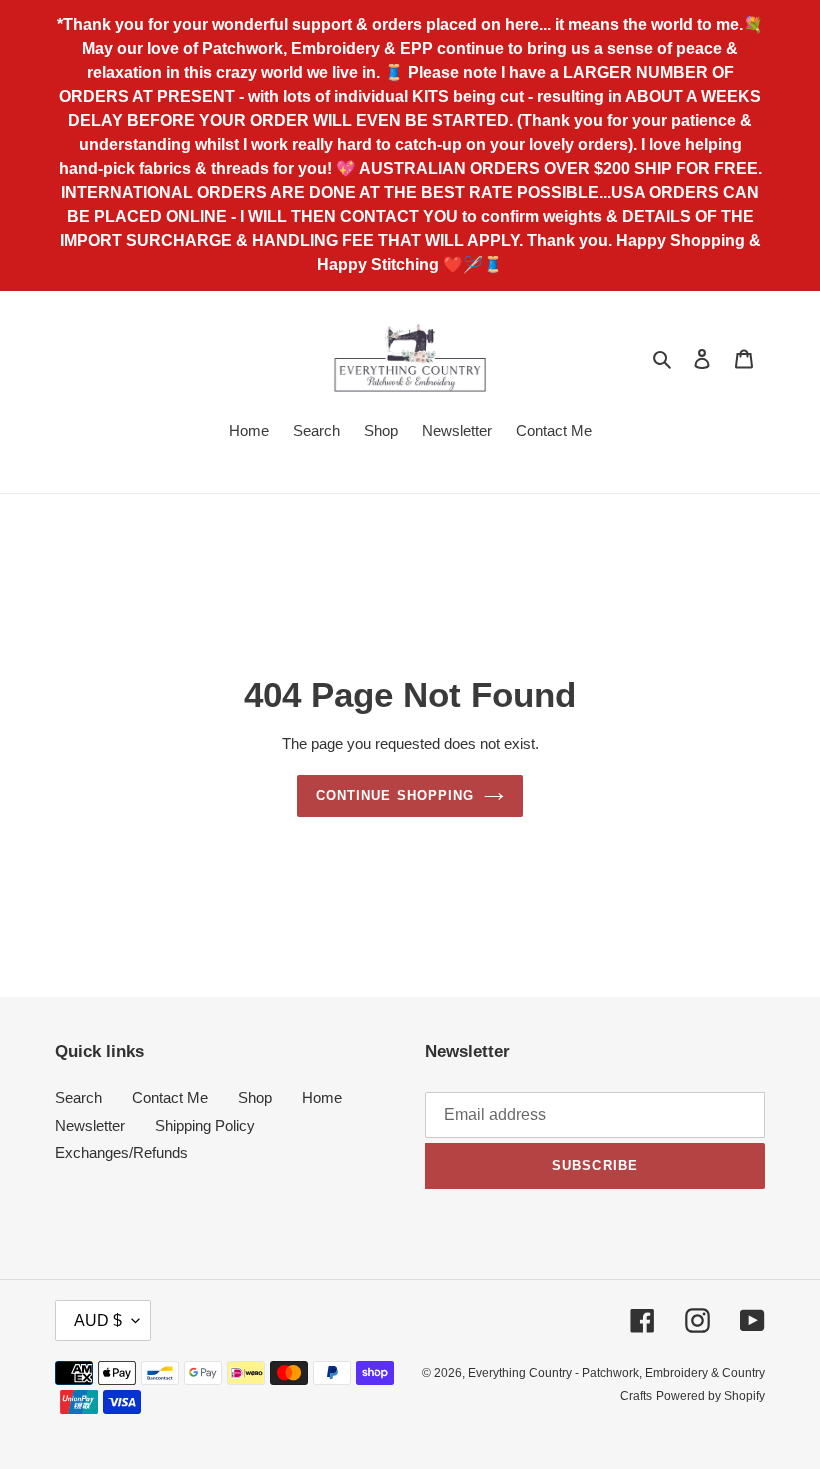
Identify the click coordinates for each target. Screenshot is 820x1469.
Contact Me (170, 1097)
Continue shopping (395, 795)
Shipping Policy (205, 1125)
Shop (255, 1097)
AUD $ (98, 1320)
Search (78, 1097)
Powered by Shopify (710, 1396)
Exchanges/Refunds (121, 1152)
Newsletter (90, 1125)
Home (322, 1097)
